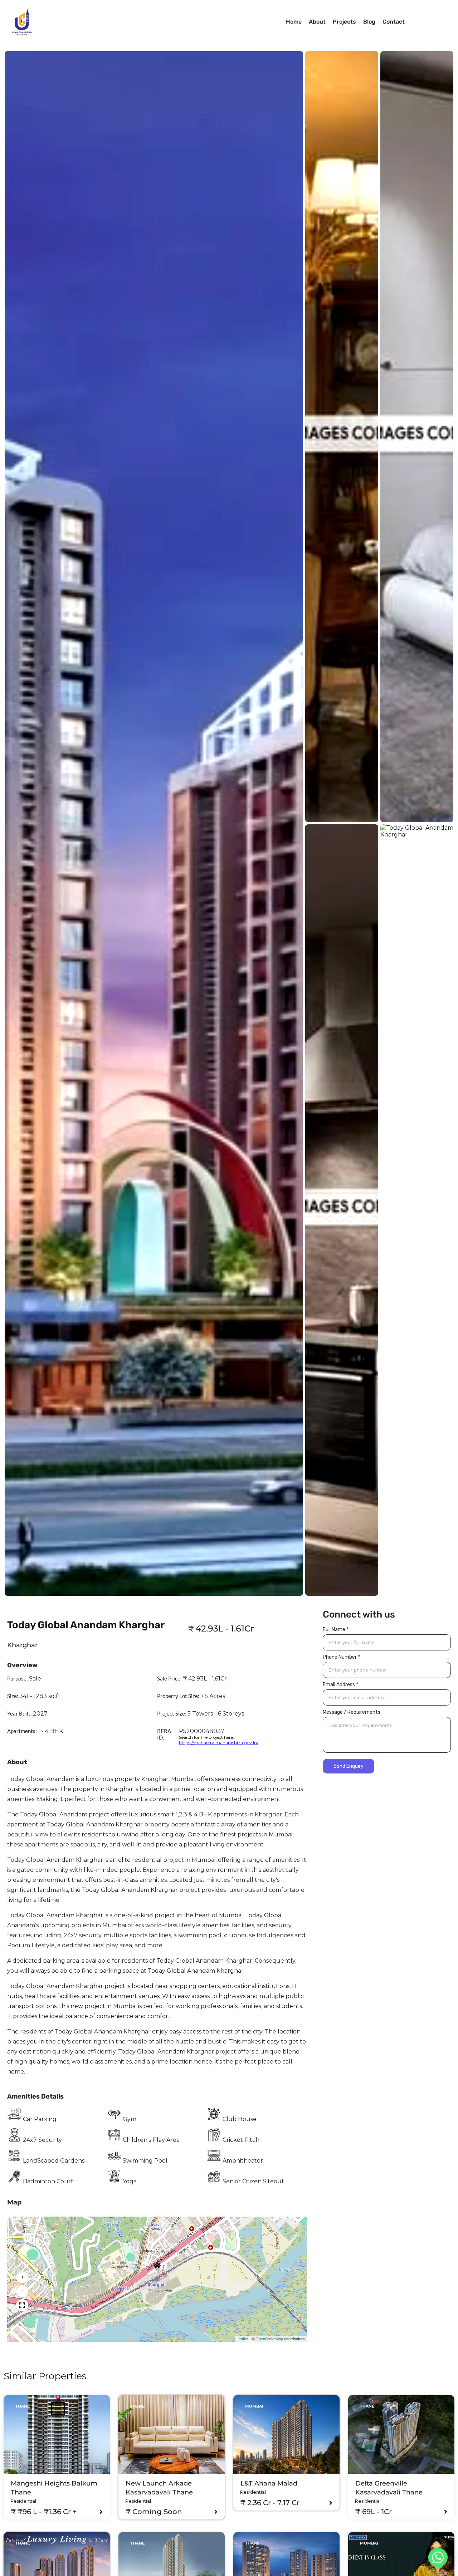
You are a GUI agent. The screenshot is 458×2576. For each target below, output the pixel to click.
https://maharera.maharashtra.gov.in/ (219, 1743)
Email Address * (340, 1685)
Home (294, 22)
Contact (394, 22)
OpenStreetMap (269, 2339)
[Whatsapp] (438, 2557)
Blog (369, 22)
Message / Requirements (352, 1712)
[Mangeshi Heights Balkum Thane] (57, 2434)
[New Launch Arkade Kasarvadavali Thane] (172, 2434)
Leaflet (242, 2339)
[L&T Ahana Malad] (286, 2434)
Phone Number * (341, 1657)
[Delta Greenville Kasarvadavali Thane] (401, 2434)
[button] (156, 2264)
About (317, 22)
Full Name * (336, 1630)
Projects (344, 22)
